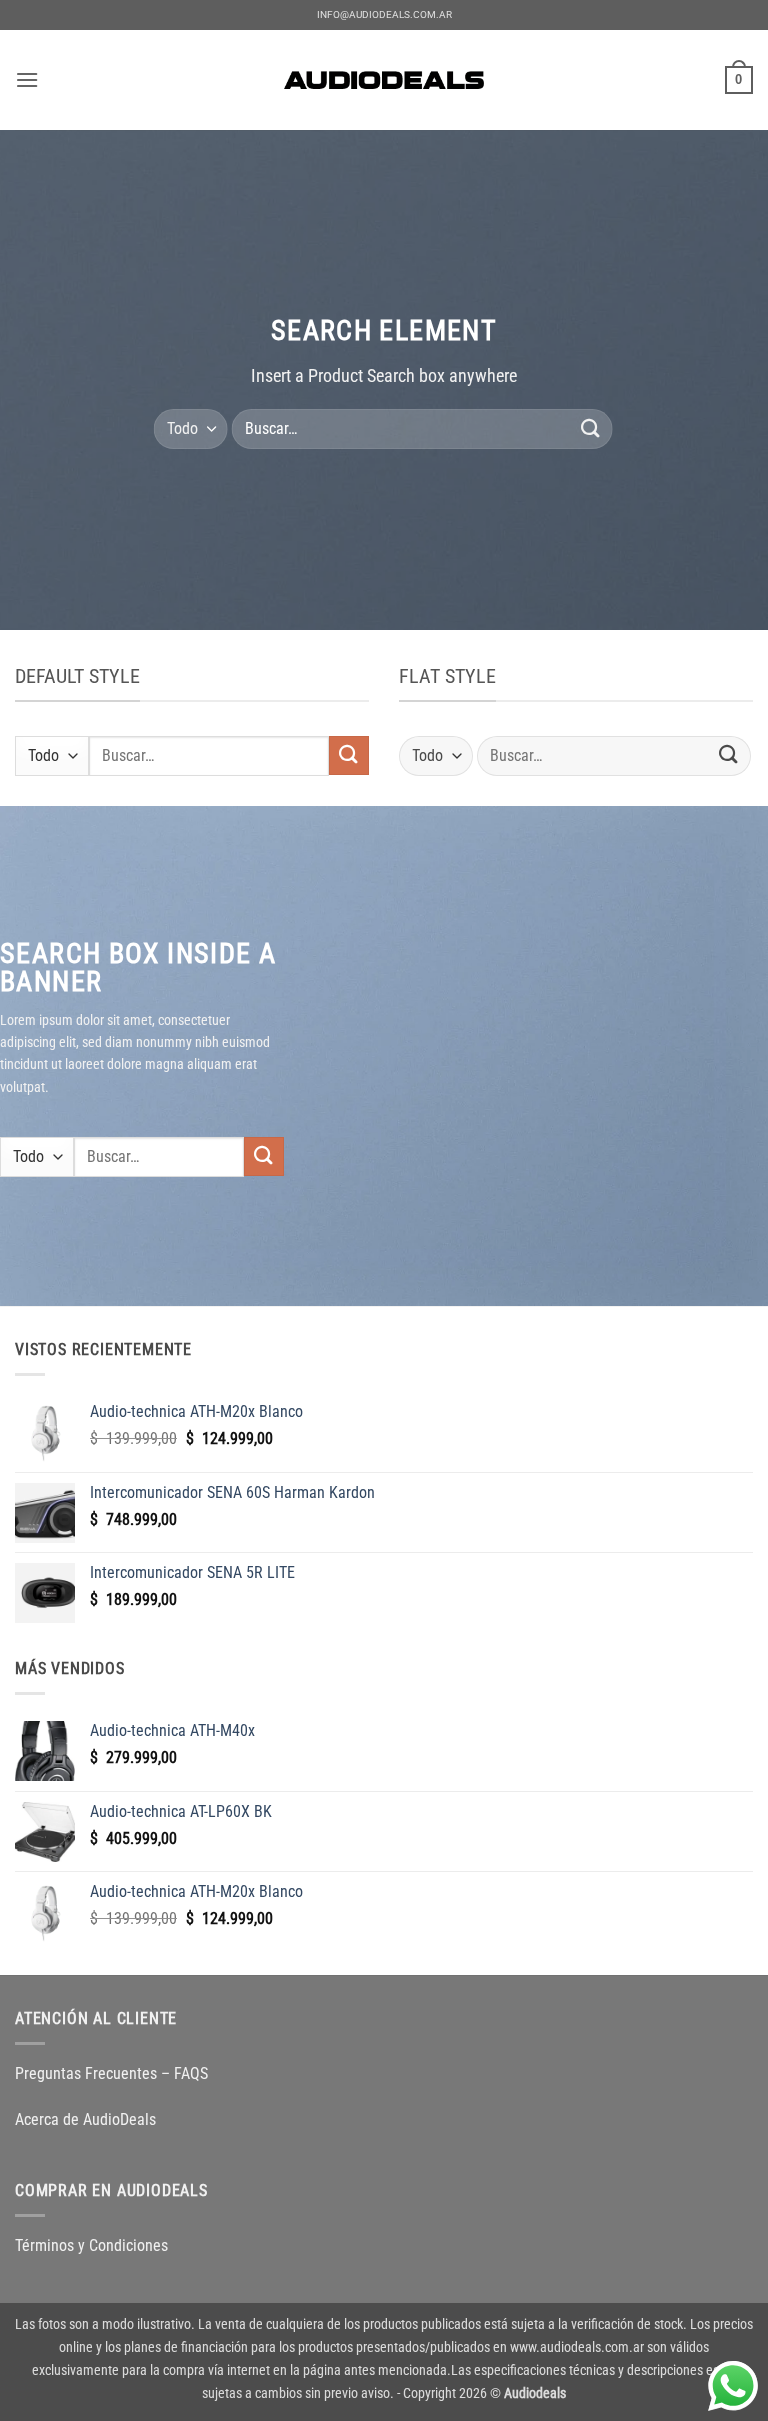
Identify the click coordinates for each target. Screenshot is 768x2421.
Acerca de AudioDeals (85, 2119)
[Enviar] (590, 428)
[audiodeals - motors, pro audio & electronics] (384, 80)
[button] (27, 79)
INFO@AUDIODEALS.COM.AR (384, 14)
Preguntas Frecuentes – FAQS (111, 2073)
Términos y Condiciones (91, 2245)
